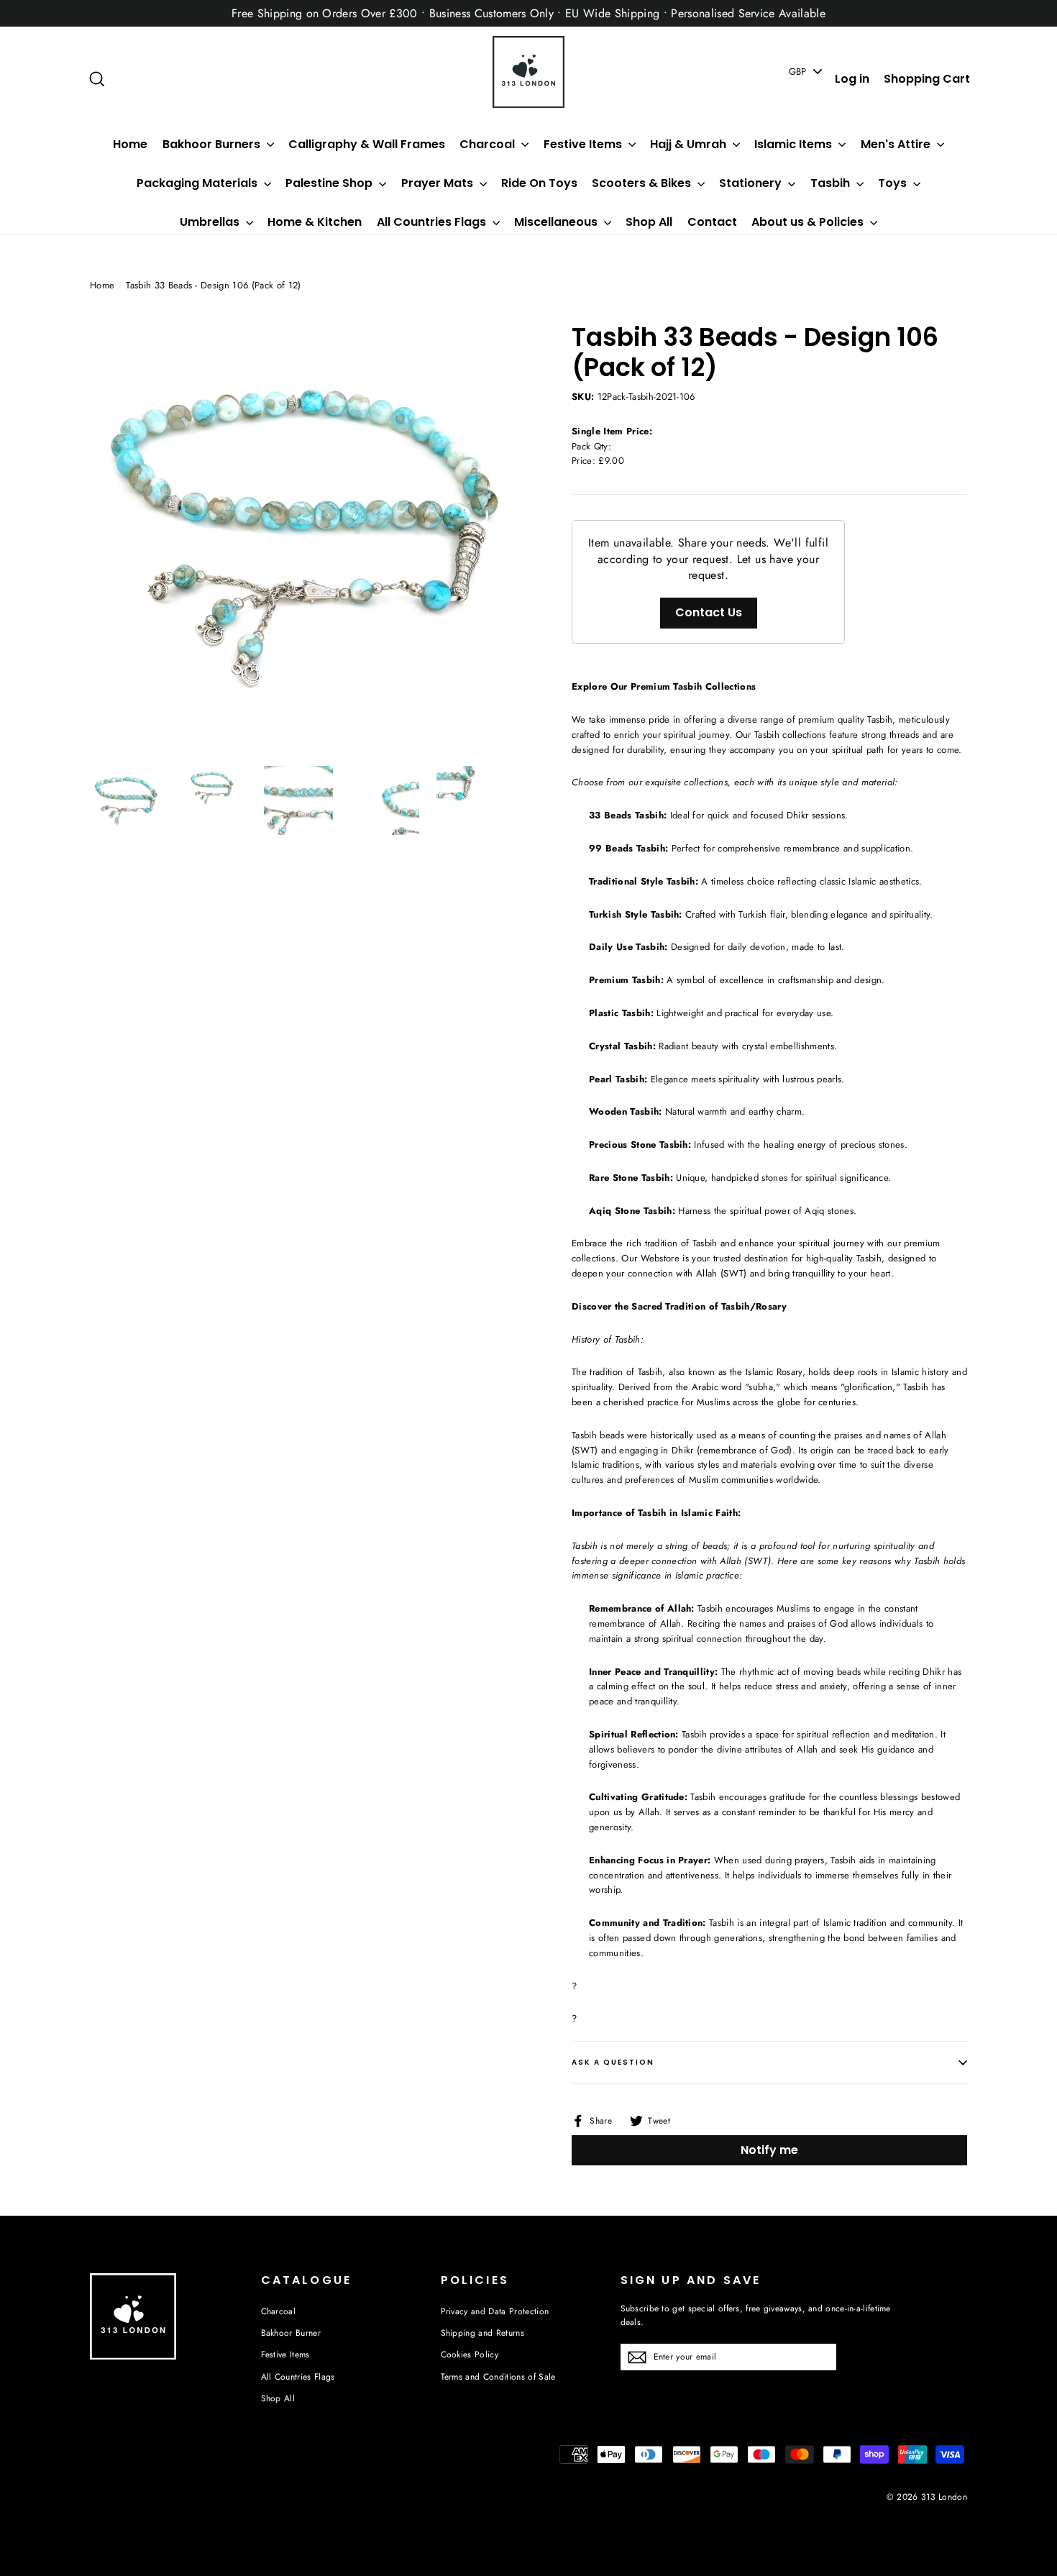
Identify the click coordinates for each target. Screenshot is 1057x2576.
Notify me (769, 2150)
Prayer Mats (439, 183)
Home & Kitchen (315, 222)
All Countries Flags (433, 222)
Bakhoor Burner (291, 2333)
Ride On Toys (539, 183)
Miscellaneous (557, 222)
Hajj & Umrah (690, 144)
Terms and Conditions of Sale (498, 2377)
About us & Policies (809, 222)
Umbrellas (211, 222)
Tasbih (832, 183)
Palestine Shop (330, 183)
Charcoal (489, 144)
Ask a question (613, 2062)
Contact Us (709, 612)
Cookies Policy (470, 2355)
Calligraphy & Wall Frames (367, 144)
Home (130, 144)
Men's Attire (897, 144)
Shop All (649, 222)
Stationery (752, 183)
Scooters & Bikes (643, 183)
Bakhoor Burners (213, 144)
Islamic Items (795, 144)
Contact (712, 222)
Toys (894, 183)
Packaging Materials (198, 183)
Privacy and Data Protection (495, 2311)
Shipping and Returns (483, 2333)
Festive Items (584, 144)
